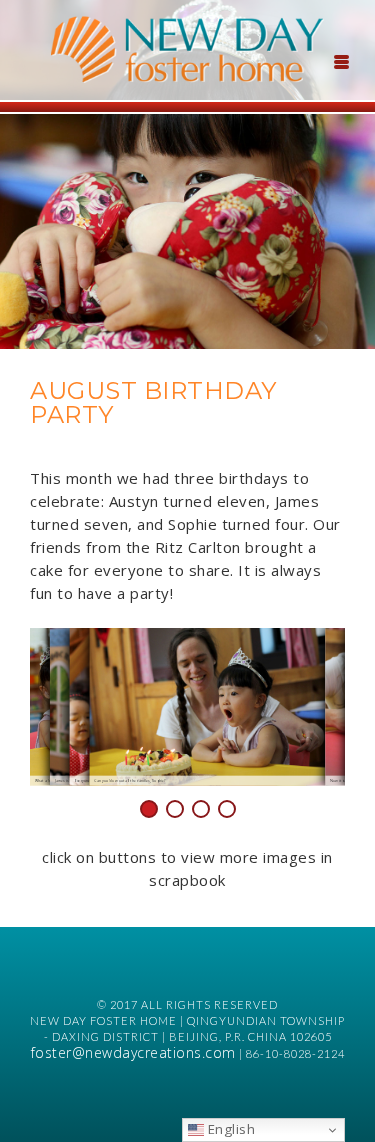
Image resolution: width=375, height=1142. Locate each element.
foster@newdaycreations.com (133, 1052)
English (229, 1129)
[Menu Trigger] (341, 60)
